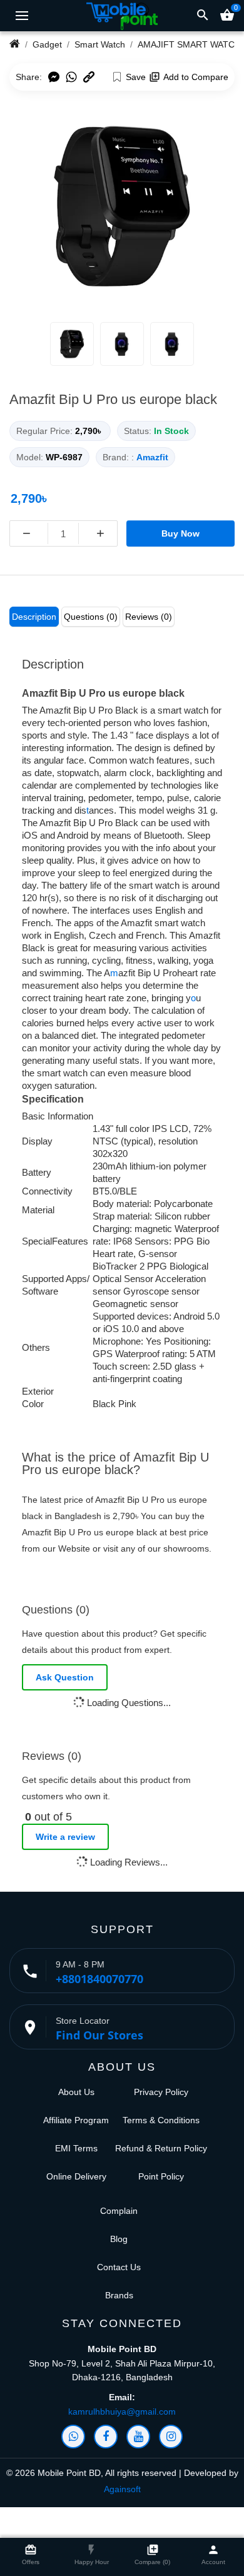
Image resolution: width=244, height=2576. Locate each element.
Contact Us (119, 2267)
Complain (119, 2211)
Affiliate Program (76, 2120)
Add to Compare (196, 77)
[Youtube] (138, 2437)
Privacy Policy (161, 2092)
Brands (119, 2295)
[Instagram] (171, 2437)
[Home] (15, 44)
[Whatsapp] (73, 2437)
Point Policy (161, 2176)
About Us (76, 2092)
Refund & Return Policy (161, 2148)
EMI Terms (76, 2148)
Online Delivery (76, 2176)
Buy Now (180, 533)
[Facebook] (106, 2437)
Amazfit (152, 457)
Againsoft (122, 2489)
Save (136, 77)
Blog (119, 2239)
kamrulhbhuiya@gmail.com (122, 2412)
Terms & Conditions (161, 2120)
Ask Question (65, 1677)
